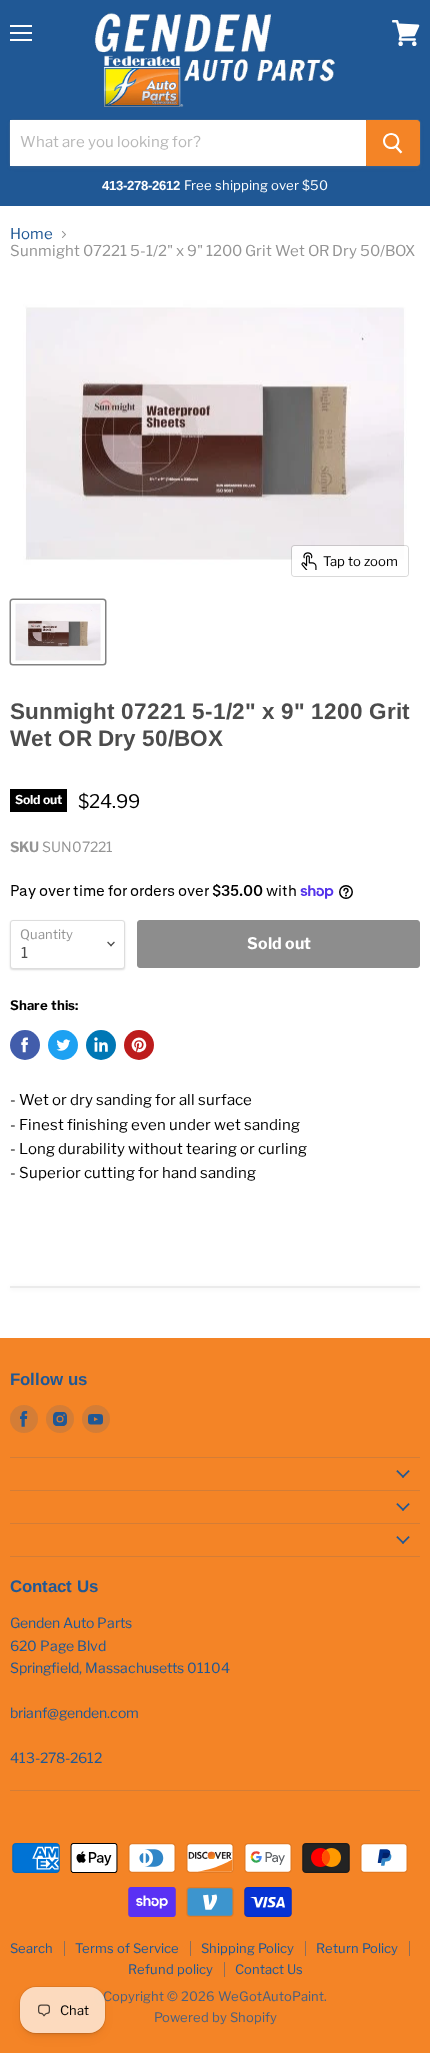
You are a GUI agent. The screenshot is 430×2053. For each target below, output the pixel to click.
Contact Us (269, 1969)
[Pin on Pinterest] (139, 1045)
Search (31, 1948)
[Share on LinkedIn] (101, 1045)
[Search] (393, 143)
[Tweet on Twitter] (63, 1045)
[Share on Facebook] (25, 1045)
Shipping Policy (247, 1948)
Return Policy (357, 1948)
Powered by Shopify (215, 2017)
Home (31, 234)
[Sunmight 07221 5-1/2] (58, 632)
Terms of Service (127, 1948)
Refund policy (170, 1969)
